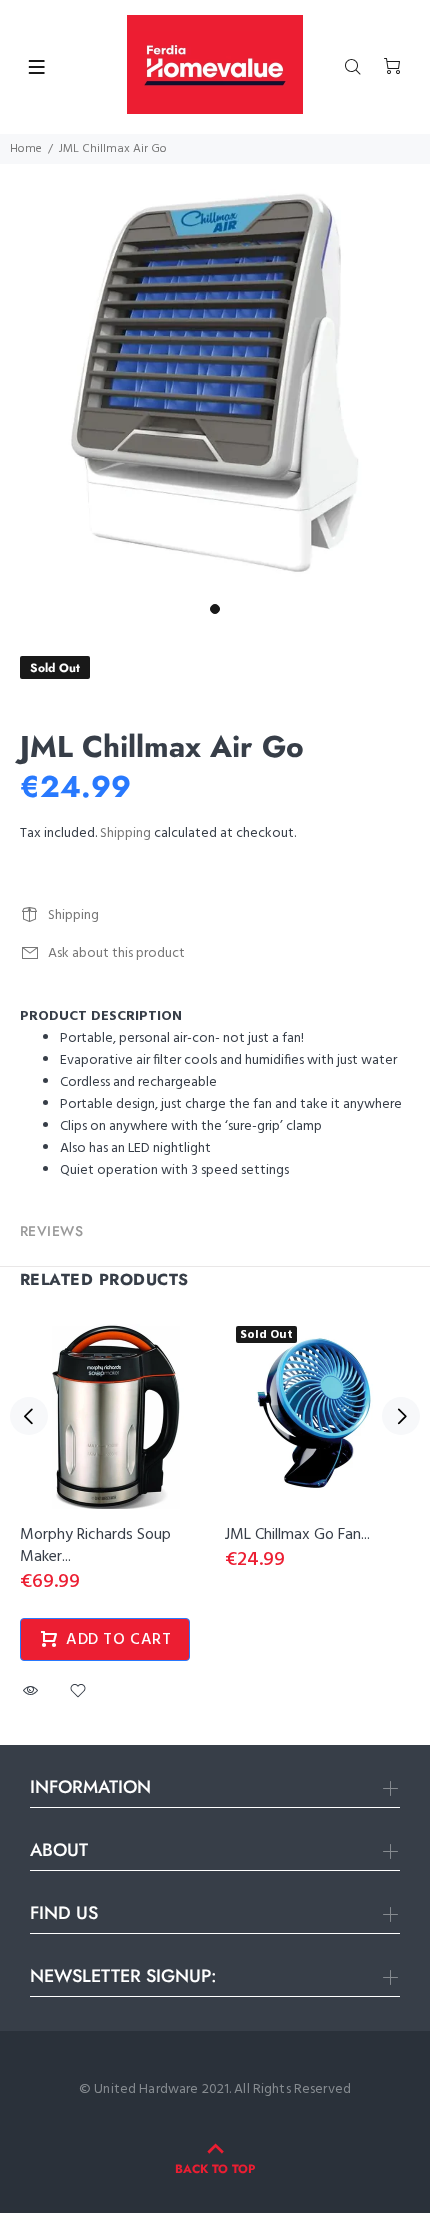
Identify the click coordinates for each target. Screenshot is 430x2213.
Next (401, 1416)
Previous (29, 1416)
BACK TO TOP (215, 2169)
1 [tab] (215, 609)
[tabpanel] (215, 379)
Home (26, 149)
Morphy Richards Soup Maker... (95, 1546)
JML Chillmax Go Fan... (297, 1535)
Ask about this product (116, 953)
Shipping (125, 833)
